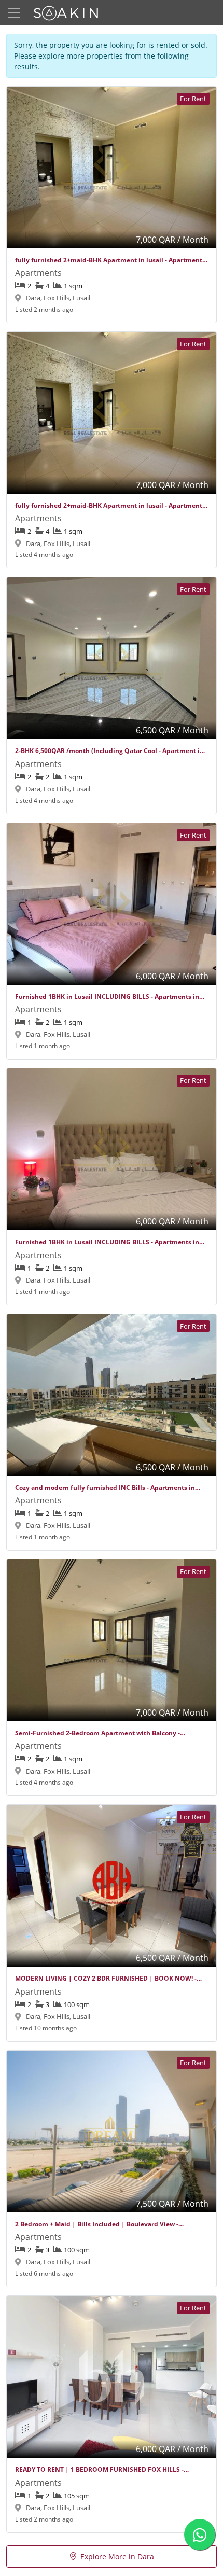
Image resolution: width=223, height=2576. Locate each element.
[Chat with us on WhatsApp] (200, 2535)
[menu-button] (14, 13)
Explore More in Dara (117, 2557)
